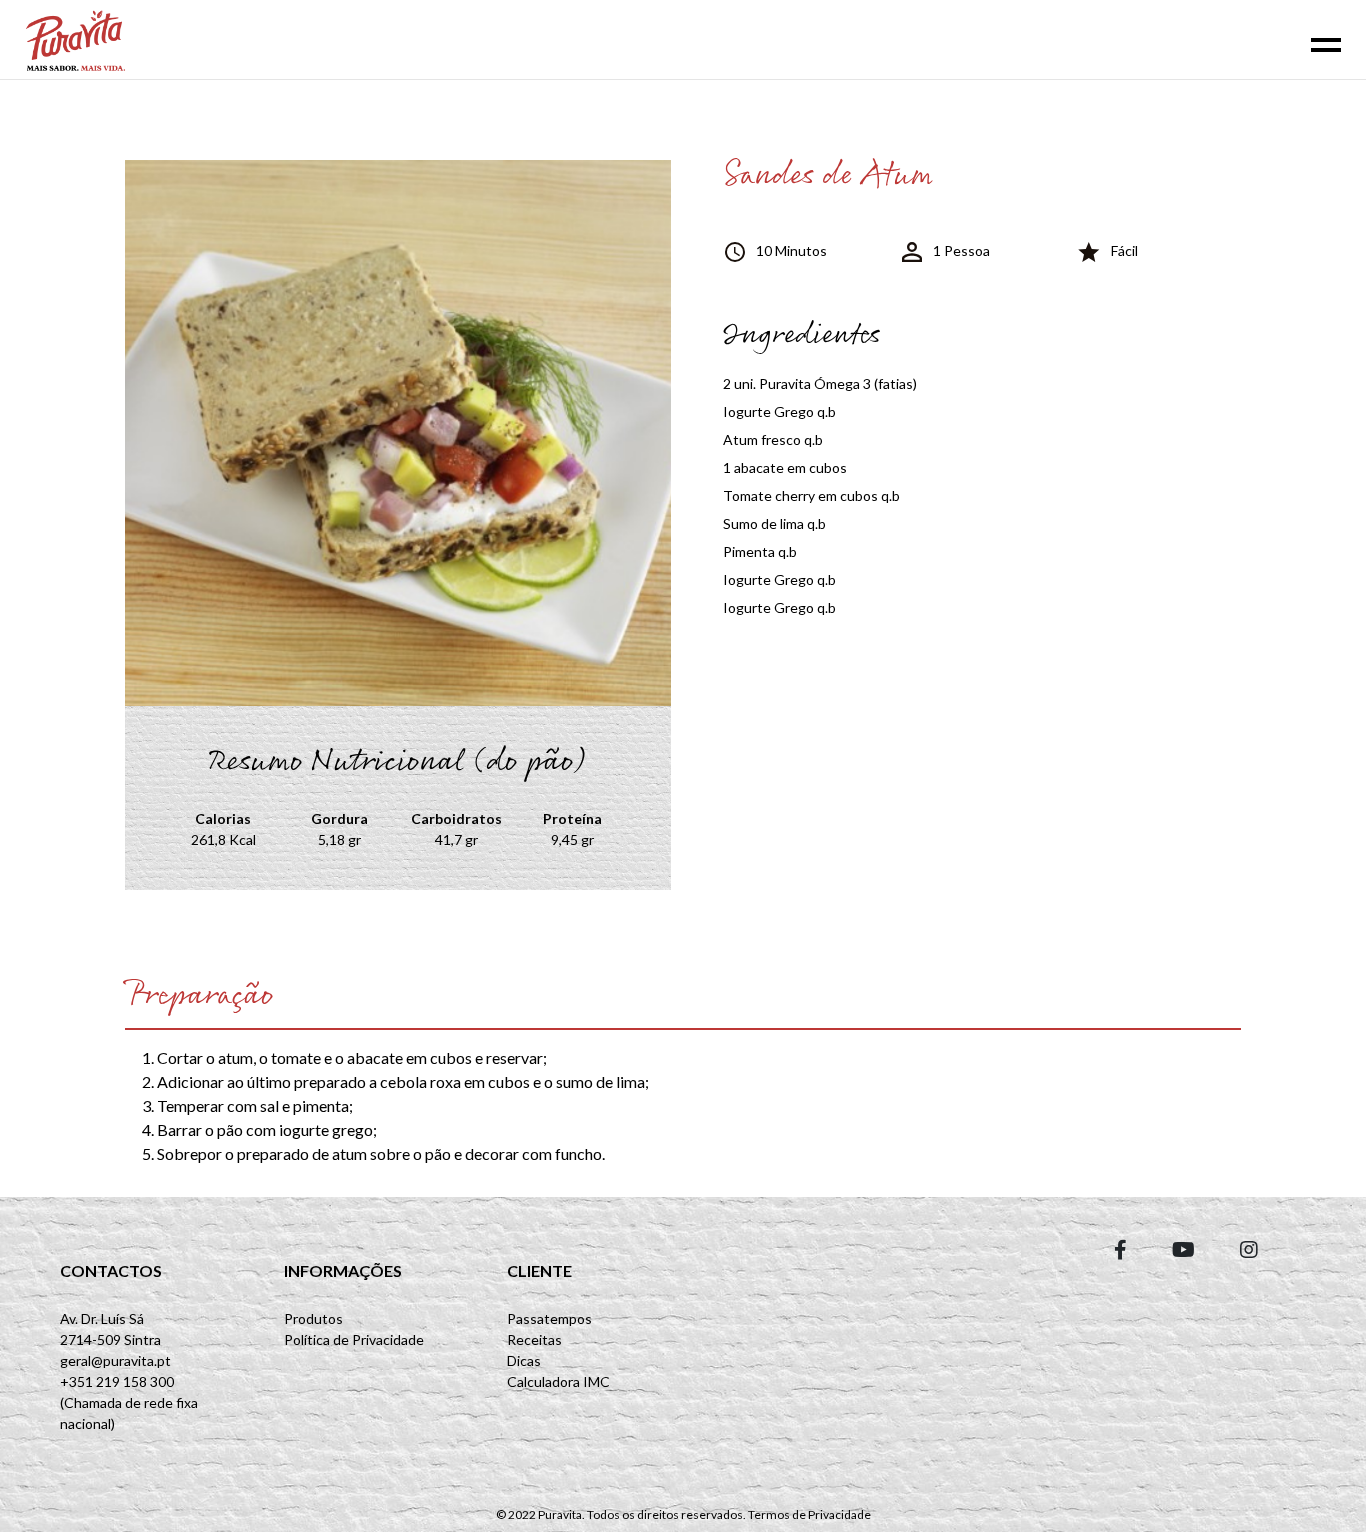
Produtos (313, 1318)
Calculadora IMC (558, 1381)
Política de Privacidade (354, 1339)
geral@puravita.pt (115, 1360)
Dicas (524, 1360)
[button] (1120, 1249)
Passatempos (549, 1318)
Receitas (534, 1339)
